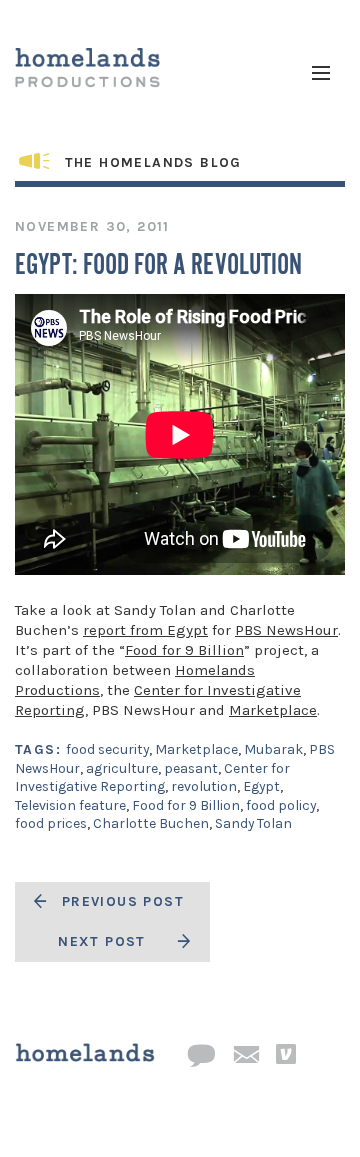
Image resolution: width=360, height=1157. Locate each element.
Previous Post (123, 901)
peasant (191, 768)
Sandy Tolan (253, 823)
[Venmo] (286, 1055)
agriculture (122, 768)
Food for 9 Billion (184, 650)
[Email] (246, 1056)
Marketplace (273, 710)
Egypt (261, 786)
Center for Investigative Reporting (152, 778)
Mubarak (273, 749)
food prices (51, 823)
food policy (281, 805)
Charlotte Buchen (151, 823)
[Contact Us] (201, 1056)
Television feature (70, 805)
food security (107, 749)
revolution (204, 786)
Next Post (102, 941)
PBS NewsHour (286, 630)
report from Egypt (145, 630)
